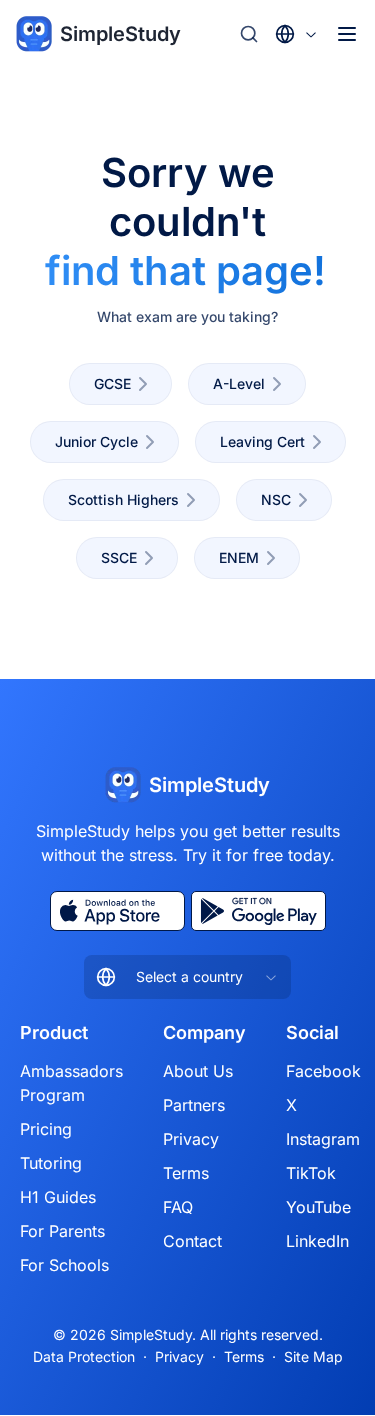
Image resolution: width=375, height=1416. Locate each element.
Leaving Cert (262, 441)
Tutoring (51, 1163)
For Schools (64, 1265)
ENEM (239, 557)
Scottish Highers (123, 499)
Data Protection (84, 1356)
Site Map (313, 1356)
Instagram (323, 1139)
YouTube (318, 1207)
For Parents (62, 1231)
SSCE (119, 557)
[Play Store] (258, 911)
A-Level (239, 383)
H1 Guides (58, 1197)
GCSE (112, 383)
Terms (186, 1173)
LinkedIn (317, 1241)
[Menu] (347, 34)
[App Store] (117, 911)
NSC (276, 499)
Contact (192, 1241)
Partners (194, 1105)
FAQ (178, 1207)
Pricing (46, 1129)
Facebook (323, 1071)
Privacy (191, 1139)
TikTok (311, 1173)
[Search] (249, 34)
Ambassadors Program (71, 1083)
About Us (198, 1071)
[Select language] (297, 34)
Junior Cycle (96, 441)
